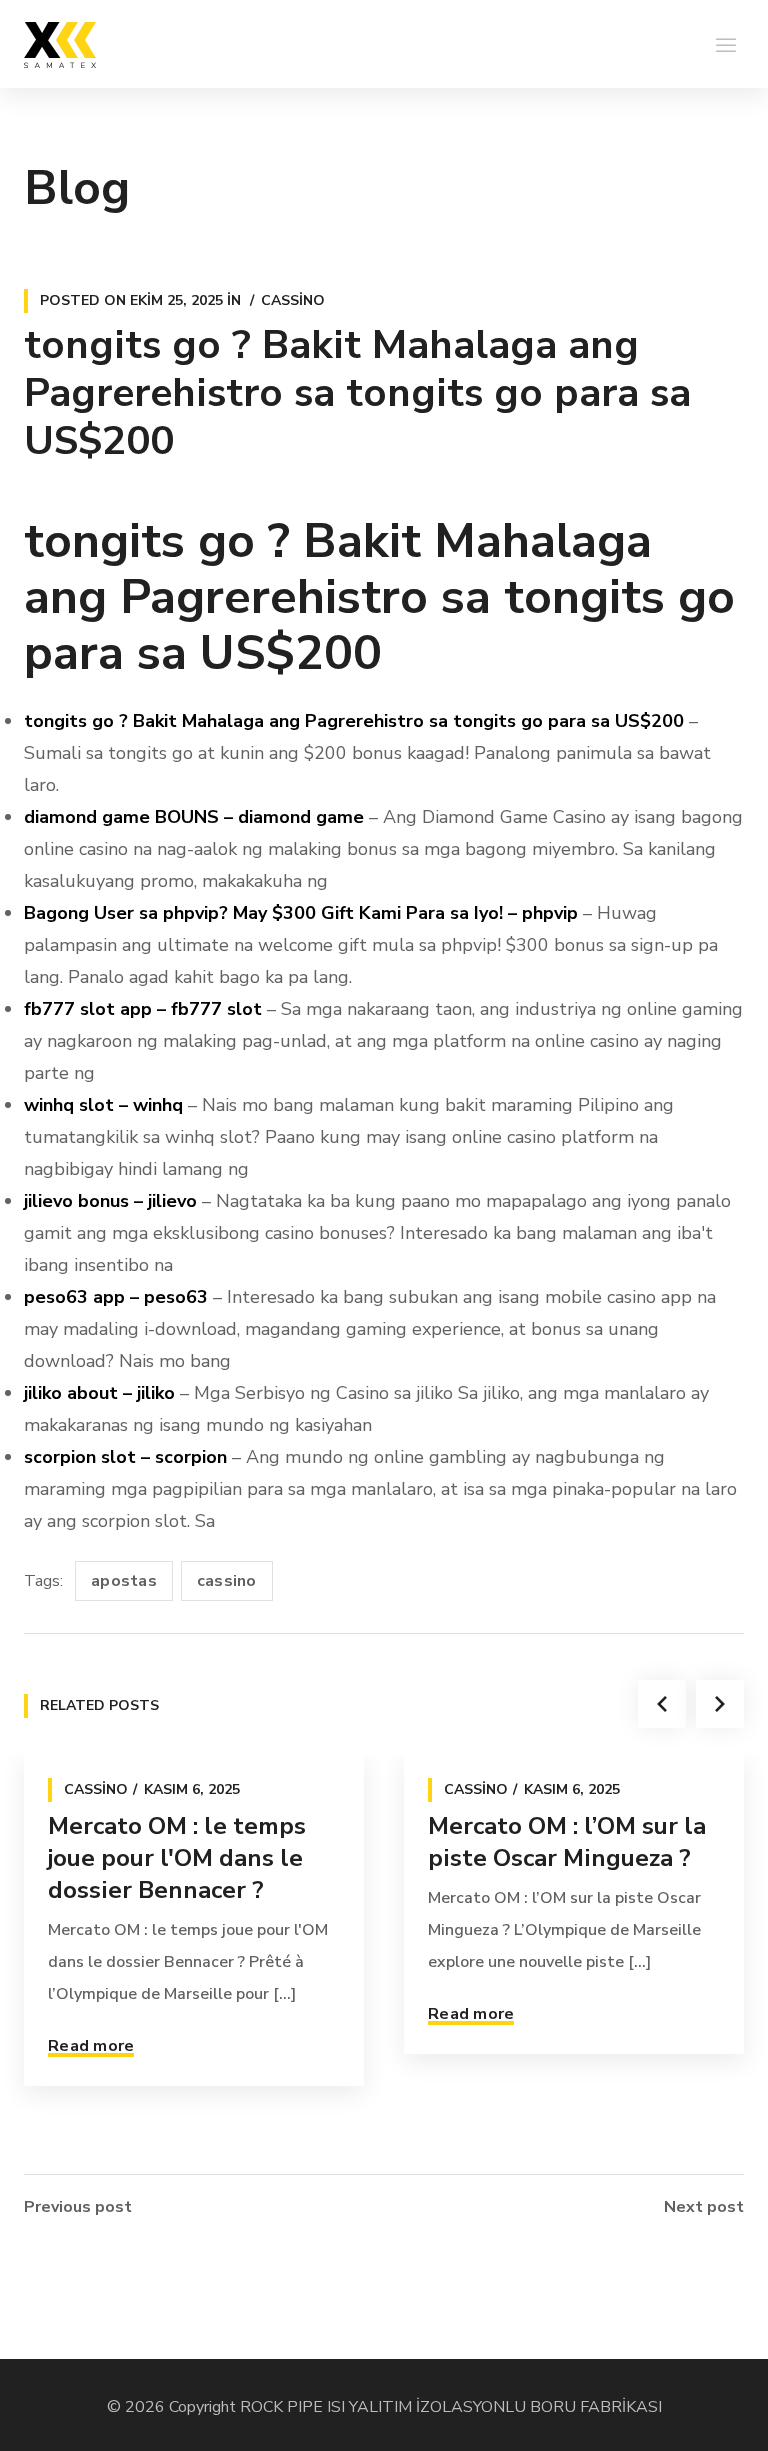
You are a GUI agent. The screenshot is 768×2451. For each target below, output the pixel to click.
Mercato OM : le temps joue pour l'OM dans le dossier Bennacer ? (177, 1858)
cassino (227, 1581)
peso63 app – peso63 (116, 1297)
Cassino (293, 300)
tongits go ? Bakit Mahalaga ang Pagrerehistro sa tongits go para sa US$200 (354, 721)
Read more (91, 2046)
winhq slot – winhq (103, 1105)
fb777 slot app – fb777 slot (143, 1009)
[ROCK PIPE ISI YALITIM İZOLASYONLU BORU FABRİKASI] (60, 44)
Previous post (78, 2207)
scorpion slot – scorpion (125, 1457)
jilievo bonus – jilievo (110, 1201)
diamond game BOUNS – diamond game (194, 817)
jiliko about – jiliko (99, 1393)
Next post (704, 2207)
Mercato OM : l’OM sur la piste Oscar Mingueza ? (567, 1842)
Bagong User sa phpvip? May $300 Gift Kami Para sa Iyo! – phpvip (301, 913)
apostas (124, 1581)
